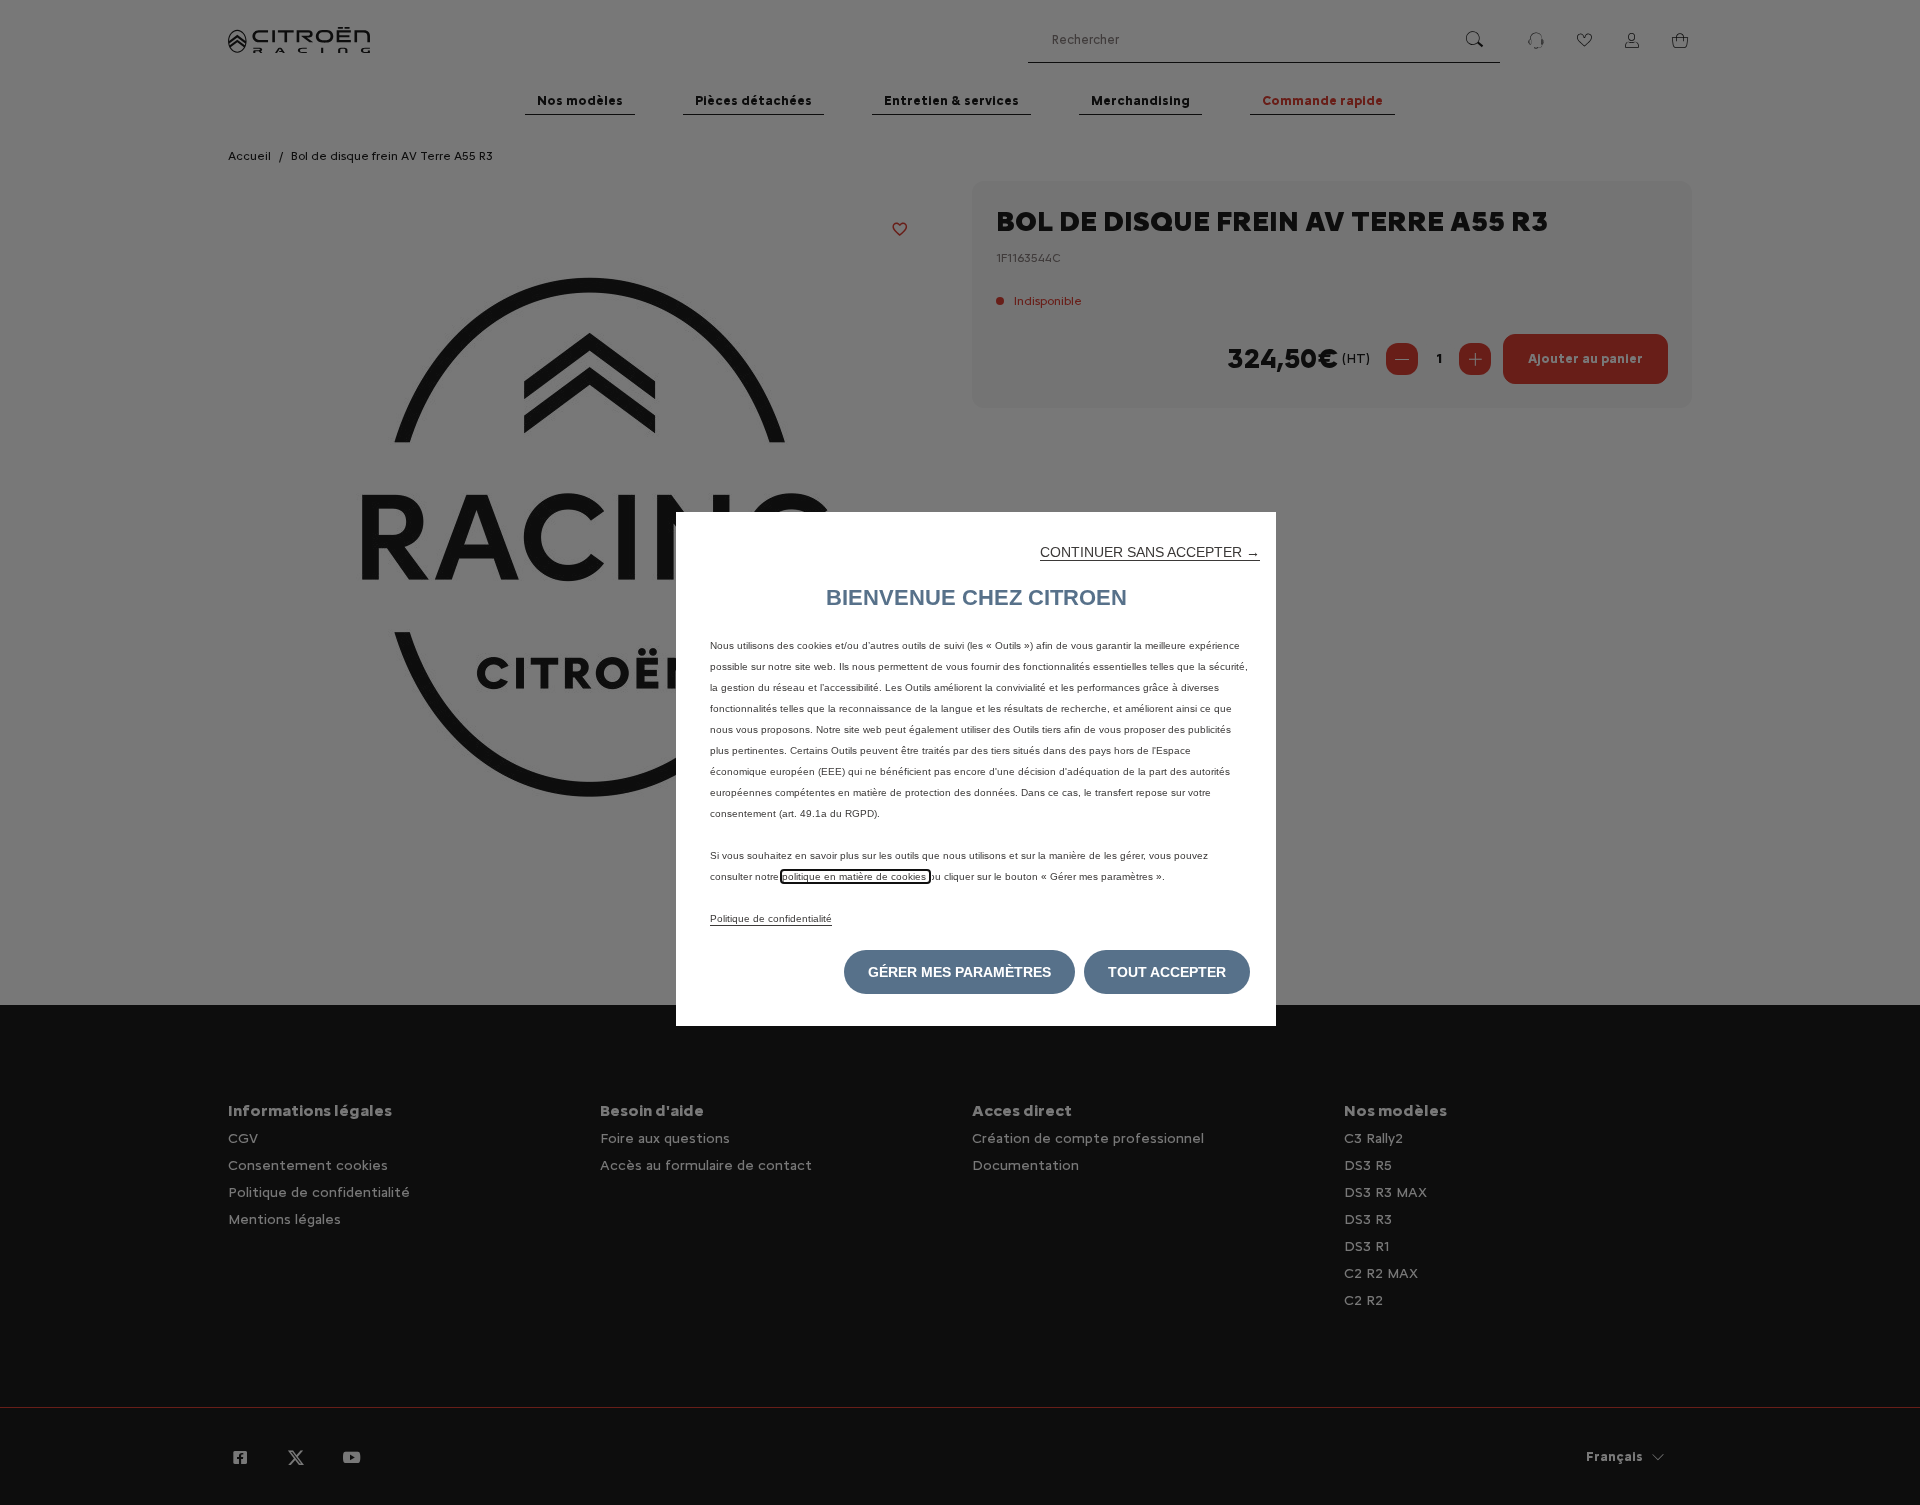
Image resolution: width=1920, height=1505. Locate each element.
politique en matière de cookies (855, 876)
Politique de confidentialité (771, 918)
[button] (1150, 552)
